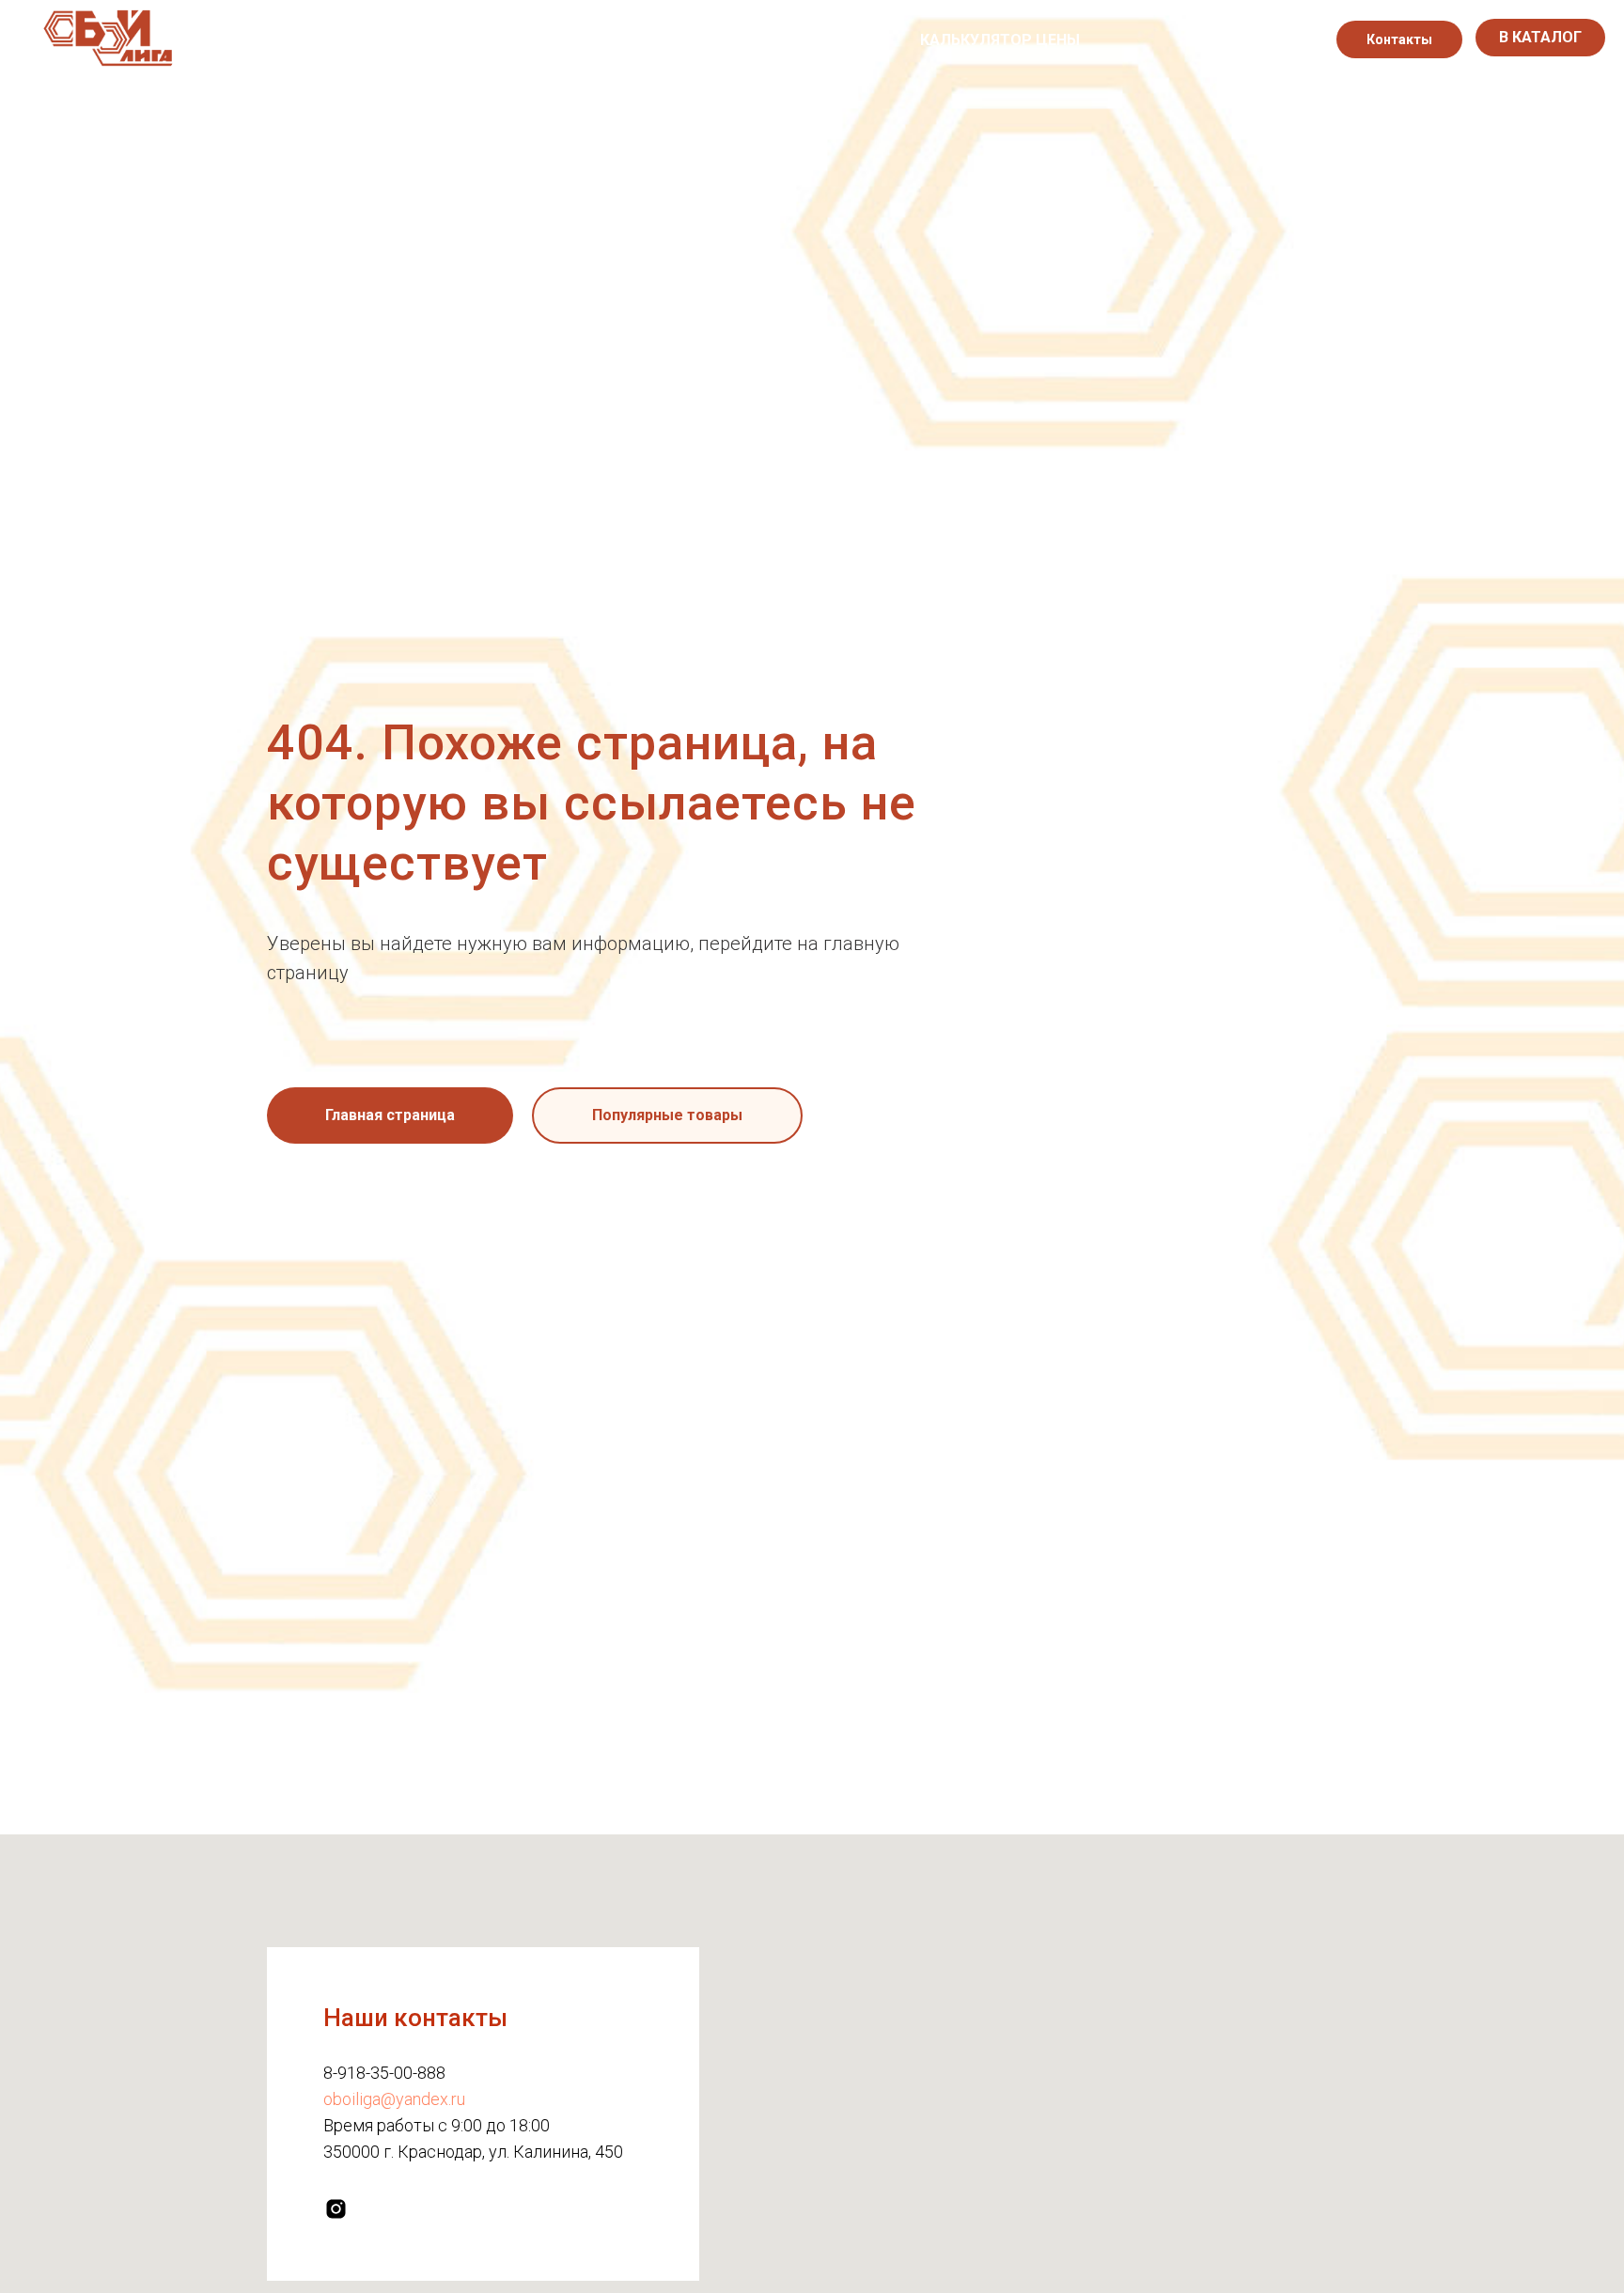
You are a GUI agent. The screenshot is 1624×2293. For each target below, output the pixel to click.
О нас (568, 40)
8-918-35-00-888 (384, 2073)
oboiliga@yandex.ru (394, 2099)
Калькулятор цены (1000, 40)
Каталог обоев (681, 40)
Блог (872, 40)
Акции (797, 40)
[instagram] (1280, 39)
